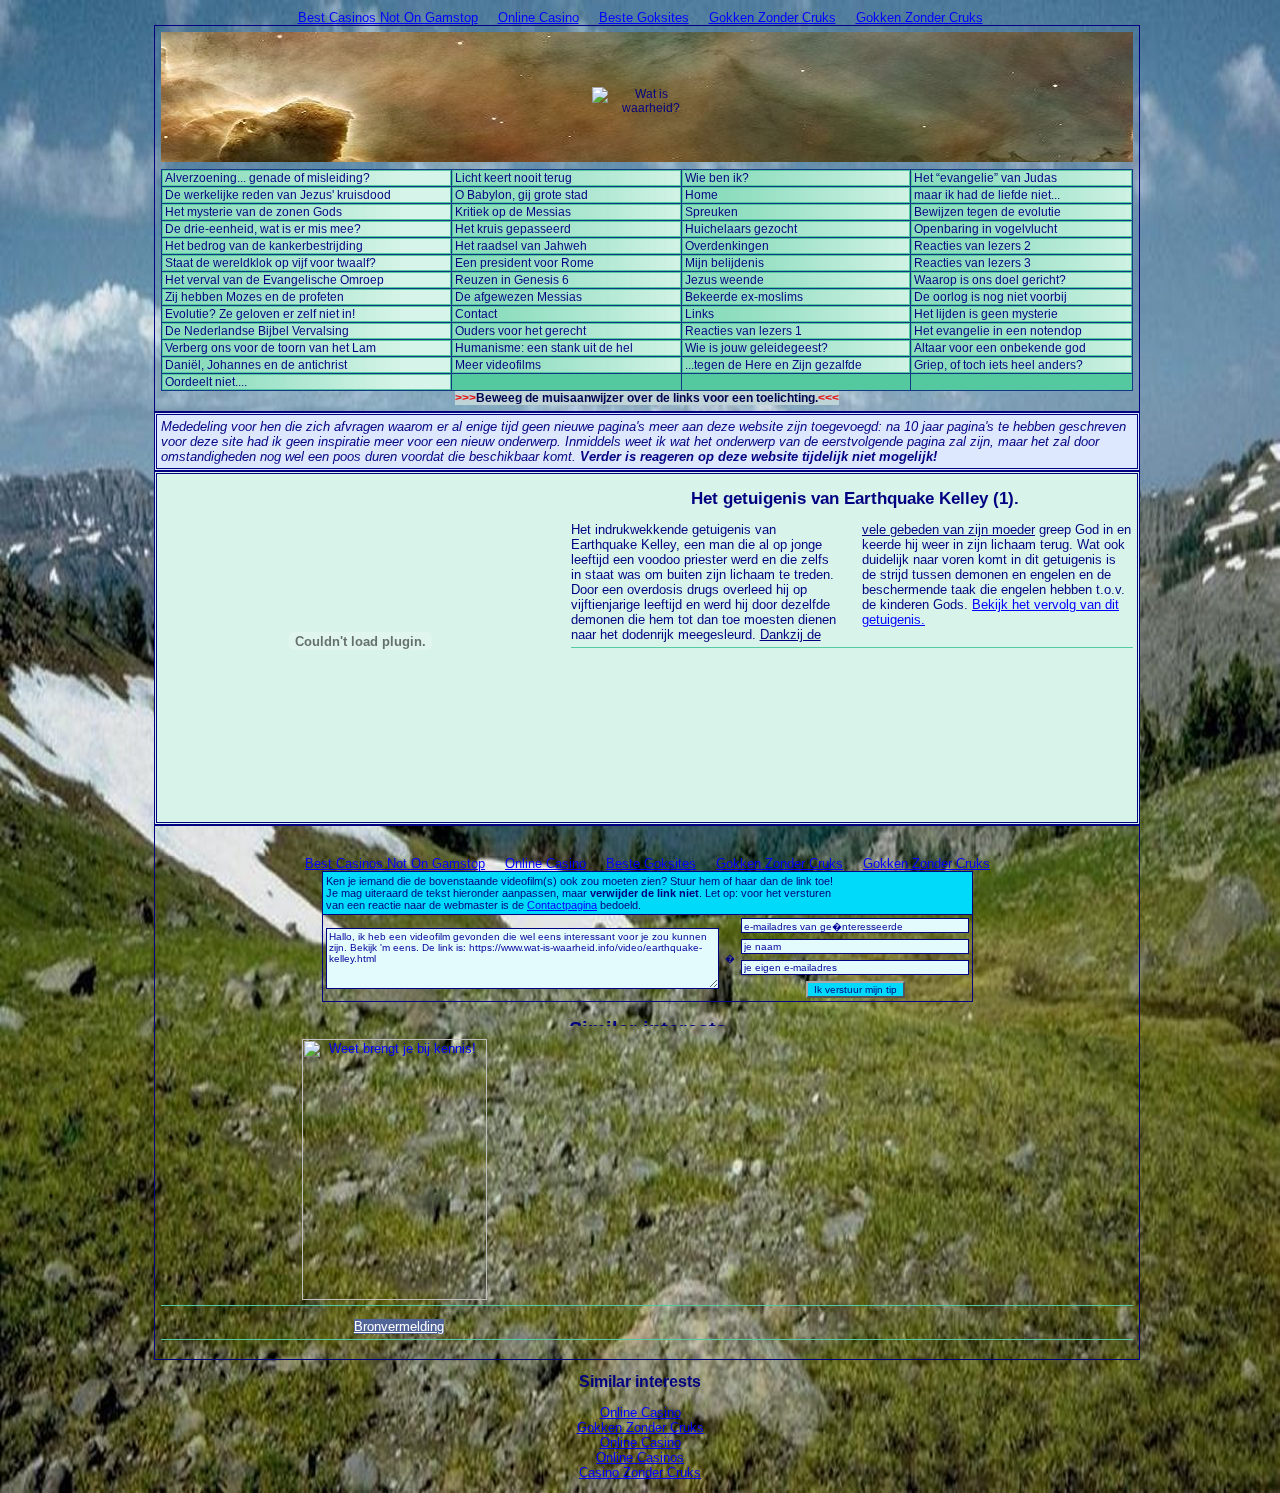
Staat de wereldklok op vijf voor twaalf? (270, 263)
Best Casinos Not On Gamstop (388, 17)
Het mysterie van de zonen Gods (253, 212)
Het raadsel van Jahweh (521, 246)
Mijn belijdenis (724, 263)
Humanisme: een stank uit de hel (544, 348)
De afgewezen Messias (518, 297)
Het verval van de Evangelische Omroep (274, 280)
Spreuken (711, 212)
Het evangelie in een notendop (998, 331)
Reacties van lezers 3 (972, 263)
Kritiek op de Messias (513, 212)
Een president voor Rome (524, 263)
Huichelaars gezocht (741, 229)
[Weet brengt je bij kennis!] (394, 1169)
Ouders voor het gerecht (520, 331)
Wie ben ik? (717, 178)
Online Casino (538, 17)
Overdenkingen (727, 246)
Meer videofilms (498, 365)
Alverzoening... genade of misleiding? (267, 178)
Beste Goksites (644, 17)
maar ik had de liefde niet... (987, 195)
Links (699, 314)
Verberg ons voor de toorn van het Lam (270, 348)
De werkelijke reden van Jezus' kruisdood (278, 195)
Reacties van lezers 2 (972, 246)
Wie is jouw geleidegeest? (756, 348)
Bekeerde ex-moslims (744, 297)
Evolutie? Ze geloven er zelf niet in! (260, 314)
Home (701, 195)
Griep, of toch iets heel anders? (998, 365)
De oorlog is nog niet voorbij (990, 297)
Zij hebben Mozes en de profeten (254, 297)
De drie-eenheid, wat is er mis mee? (263, 229)
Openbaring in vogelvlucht (985, 229)
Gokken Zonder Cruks (772, 17)
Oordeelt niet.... (206, 382)
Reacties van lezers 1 (743, 331)
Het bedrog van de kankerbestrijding (264, 246)
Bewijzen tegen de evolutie (987, 212)
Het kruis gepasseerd (513, 229)
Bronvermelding (399, 1326)
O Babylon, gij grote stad (521, 195)
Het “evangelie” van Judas (985, 178)
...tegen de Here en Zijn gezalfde (773, 365)
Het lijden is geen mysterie (986, 314)
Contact (476, 314)
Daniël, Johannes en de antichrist (256, 365)
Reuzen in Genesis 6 (512, 280)
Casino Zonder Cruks (640, 1472)
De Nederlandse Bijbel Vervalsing (257, 331)
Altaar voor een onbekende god (1000, 348)
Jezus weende (724, 280)
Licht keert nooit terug (513, 178)
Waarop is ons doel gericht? (990, 280)
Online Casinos (640, 1457)
